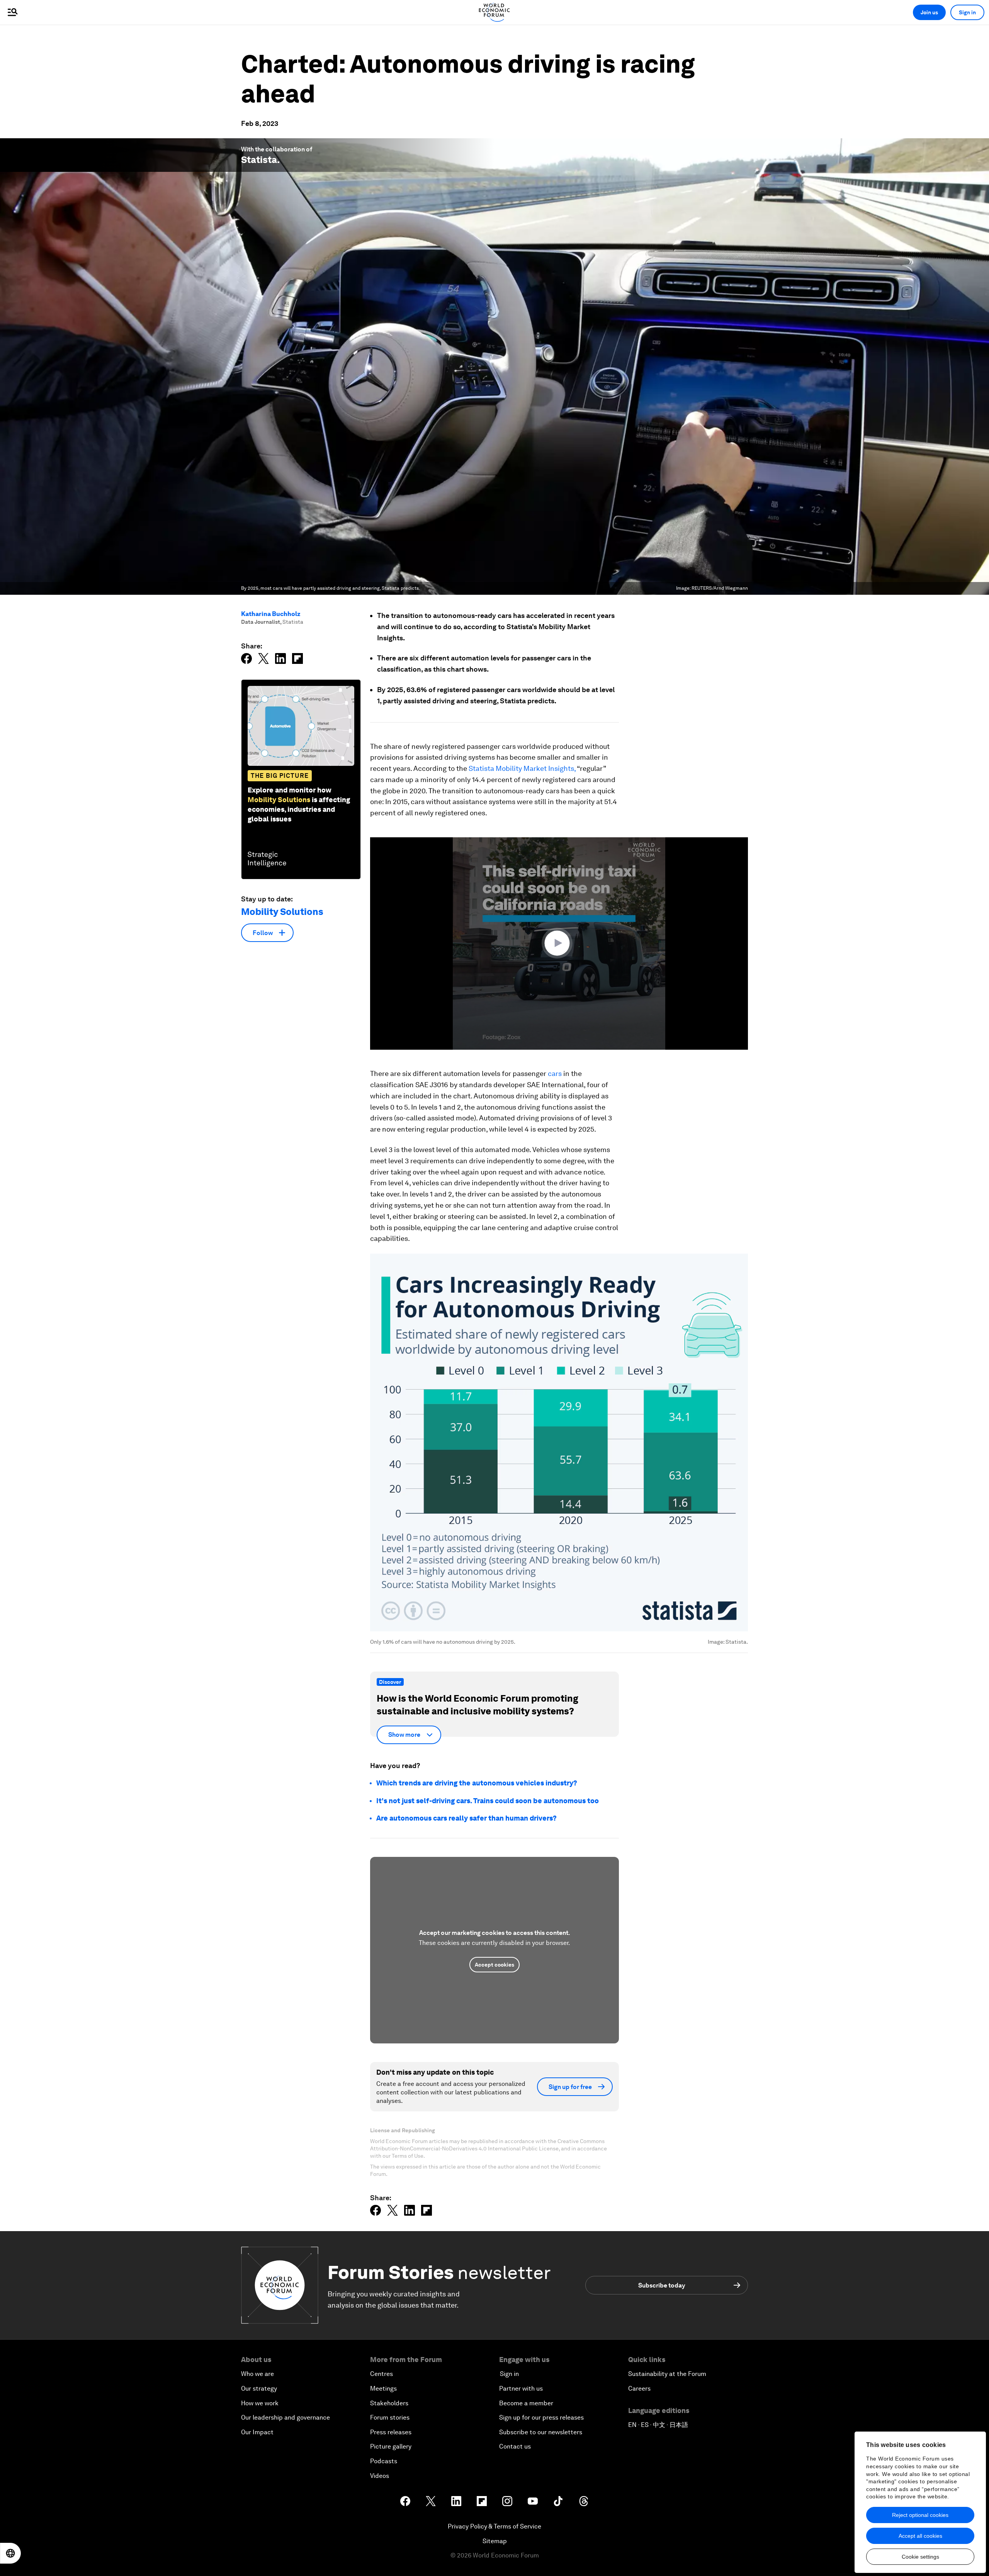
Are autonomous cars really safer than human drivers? (466, 1818)
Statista (259, 160)
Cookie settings (920, 2557)
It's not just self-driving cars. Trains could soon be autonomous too (488, 1801)
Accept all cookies (920, 2536)
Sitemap (495, 2541)
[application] (559, 944)
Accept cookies (494, 1965)
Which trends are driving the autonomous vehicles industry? (477, 1783)
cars (555, 1073)
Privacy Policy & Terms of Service (494, 2526)
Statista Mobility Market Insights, (522, 768)
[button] (559, 943)
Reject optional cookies (920, 2515)
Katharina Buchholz (271, 614)
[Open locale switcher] (10, 2553)
